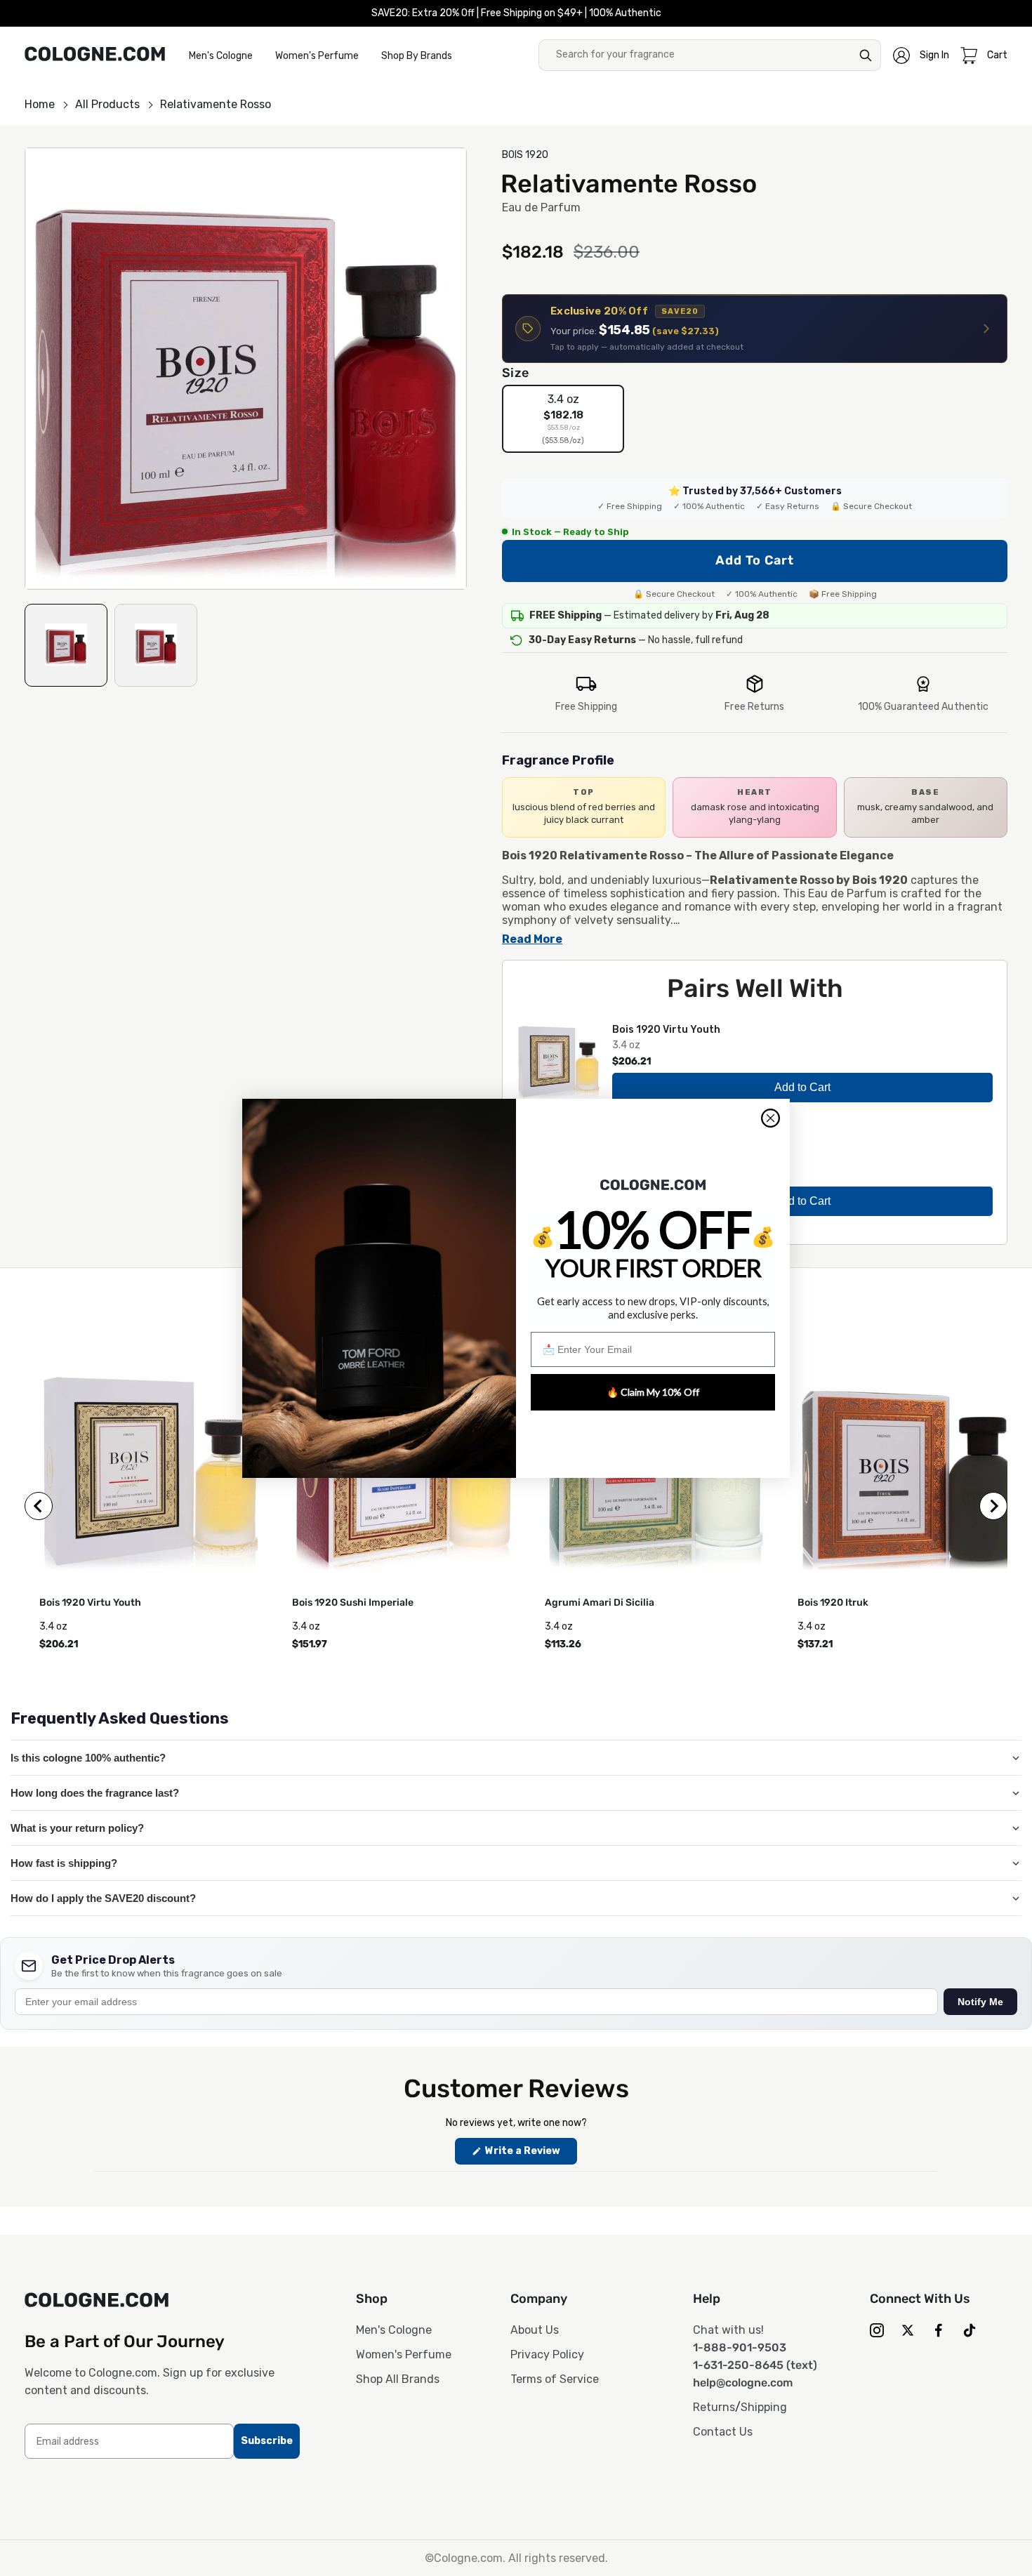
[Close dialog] (770, 1118)
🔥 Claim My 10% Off (653, 1392)
